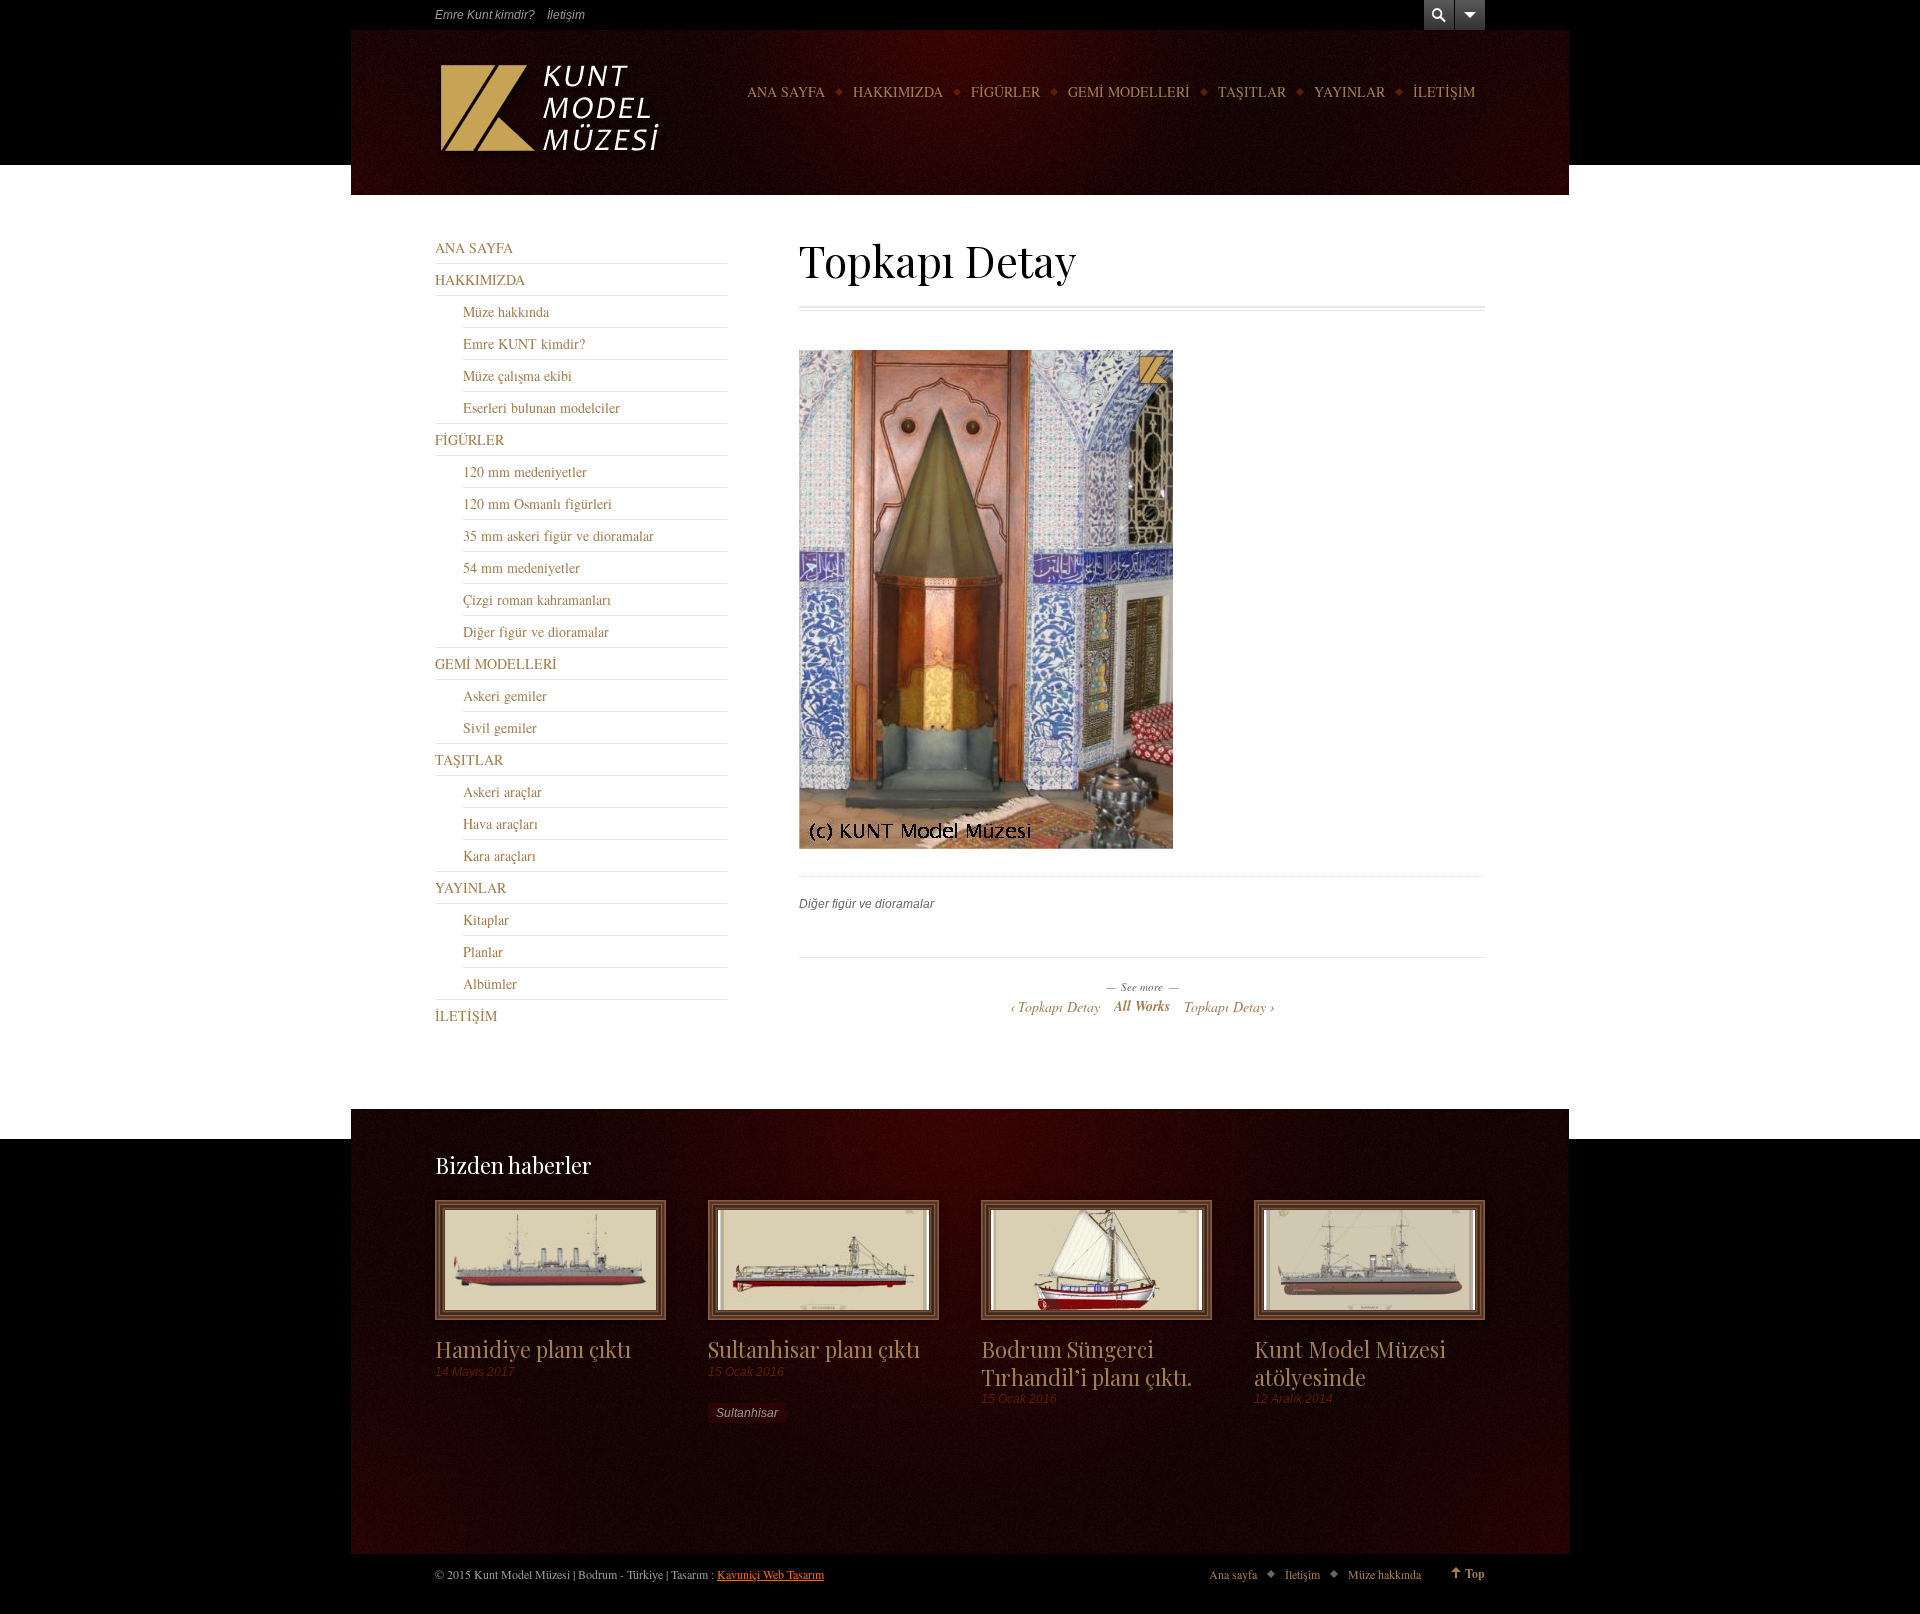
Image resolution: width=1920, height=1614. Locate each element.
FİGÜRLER (1005, 91)
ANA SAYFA (786, 91)
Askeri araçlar (502, 791)
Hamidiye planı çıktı (533, 1348)
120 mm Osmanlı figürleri (537, 503)
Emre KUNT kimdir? (524, 343)
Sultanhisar (747, 1413)
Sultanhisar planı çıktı (814, 1348)
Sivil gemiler (500, 727)
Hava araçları (500, 823)
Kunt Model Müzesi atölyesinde (1350, 1362)
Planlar (483, 951)
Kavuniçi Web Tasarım (770, 1574)
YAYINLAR (1349, 91)
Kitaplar (486, 919)
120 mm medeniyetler (525, 471)
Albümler (490, 983)
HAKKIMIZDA (898, 91)
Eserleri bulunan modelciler (541, 407)
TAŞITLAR (1252, 91)
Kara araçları (499, 855)
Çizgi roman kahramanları (537, 599)
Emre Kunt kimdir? (485, 15)
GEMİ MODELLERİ (1129, 91)
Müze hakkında (506, 311)
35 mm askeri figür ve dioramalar (558, 535)
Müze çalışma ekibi (517, 375)
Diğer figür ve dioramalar (866, 904)
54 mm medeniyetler (521, 567)
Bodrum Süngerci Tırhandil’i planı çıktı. (1086, 1362)
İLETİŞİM (1444, 91)
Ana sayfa (1233, 1574)
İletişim (566, 15)
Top (1475, 1573)
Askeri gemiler (505, 695)
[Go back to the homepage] (552, 112)
